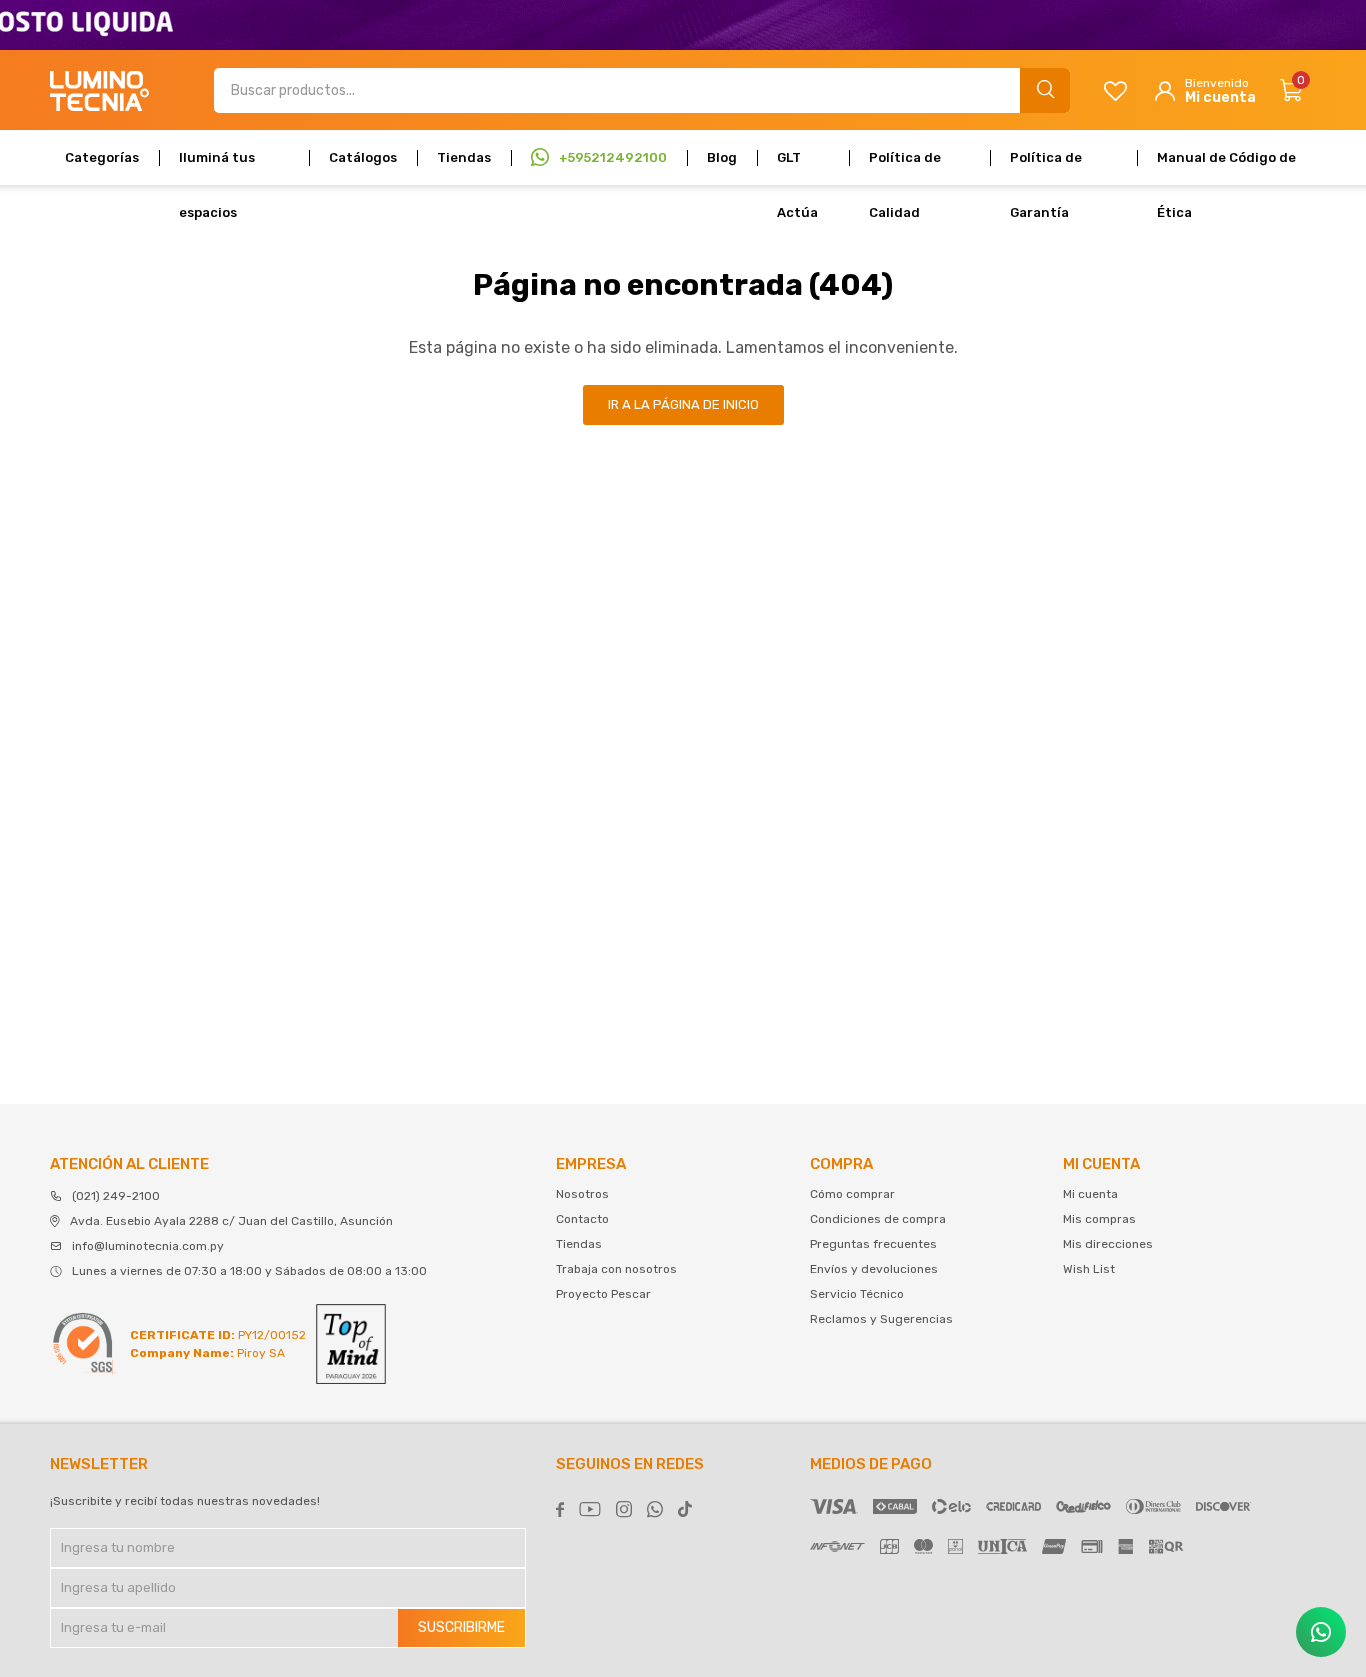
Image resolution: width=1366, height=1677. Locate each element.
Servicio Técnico (857, 1294)
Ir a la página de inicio (683, 404)
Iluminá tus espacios (217, 167)
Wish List (1089, 1269)
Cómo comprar (852, 1194)
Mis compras (1099, 1219)
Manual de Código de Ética (1226, 167)
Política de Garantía (1046, 167)
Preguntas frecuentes (873, 1244)
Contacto (582, 1219)
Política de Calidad (905, 167)
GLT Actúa (797, 167)
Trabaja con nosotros (616, 1269)
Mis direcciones (1108, 1244)
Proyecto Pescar (603, 1294)
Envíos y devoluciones (874, 1269)
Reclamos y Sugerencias (881, 1319)
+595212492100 (613, 157)
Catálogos (363, 157)
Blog (722, 157)
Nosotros (582, 1194)
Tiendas (464, 157)
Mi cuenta (1090, 1194)
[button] (1045, 90)
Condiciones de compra (878, 1219)
